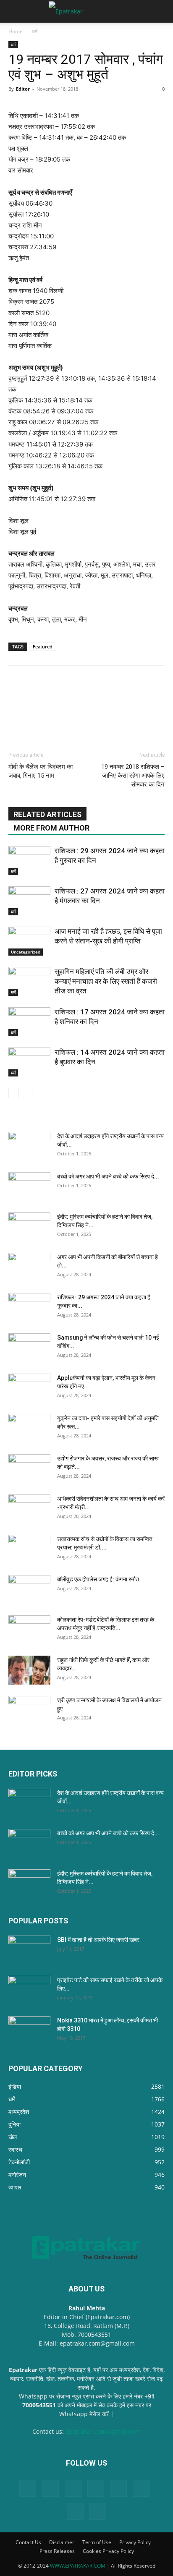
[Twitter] (75, 2511)
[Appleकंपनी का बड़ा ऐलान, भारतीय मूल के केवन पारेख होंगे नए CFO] (29, 1388)
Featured (43, 647)
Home (16, 31)
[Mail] (73, 2488)
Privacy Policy (135, 2542)
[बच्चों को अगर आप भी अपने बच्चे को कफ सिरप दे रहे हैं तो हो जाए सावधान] (29, 1187)
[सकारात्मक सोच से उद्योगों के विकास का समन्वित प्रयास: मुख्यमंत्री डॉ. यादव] (29, 1549)
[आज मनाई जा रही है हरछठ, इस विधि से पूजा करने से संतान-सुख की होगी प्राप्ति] (29, 941)
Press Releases (57, 2551)
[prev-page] (14, 1093)
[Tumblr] (141, 2488)
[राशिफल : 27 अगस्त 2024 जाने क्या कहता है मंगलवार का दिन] (29, 901)
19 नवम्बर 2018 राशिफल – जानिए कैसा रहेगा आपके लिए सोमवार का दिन (133, 776)
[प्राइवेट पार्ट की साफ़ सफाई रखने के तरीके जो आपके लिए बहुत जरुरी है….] (29, 1991)
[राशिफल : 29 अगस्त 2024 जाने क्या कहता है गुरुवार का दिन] (29, 861)
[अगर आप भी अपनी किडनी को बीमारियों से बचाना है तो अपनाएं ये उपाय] (29, 1267)
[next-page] (27, 1093)
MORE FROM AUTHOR (51, 828)
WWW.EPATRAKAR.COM (78, 2566)
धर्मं (35, 31)
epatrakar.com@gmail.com (103, 2431)
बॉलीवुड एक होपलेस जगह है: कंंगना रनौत (98, 1579)
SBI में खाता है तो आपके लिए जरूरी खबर (98, 1940)
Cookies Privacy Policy (108, 2551)
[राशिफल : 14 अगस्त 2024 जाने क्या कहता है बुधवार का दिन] (29, 1062)
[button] (14, 11)
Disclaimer (62, 2542)
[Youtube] (98, 2511)
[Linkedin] (50, 2488)
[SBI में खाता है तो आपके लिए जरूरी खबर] (29, 1950)
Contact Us (28, 2542)
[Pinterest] (96, 2488)
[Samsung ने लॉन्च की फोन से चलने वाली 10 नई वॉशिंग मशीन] (29, 1348)
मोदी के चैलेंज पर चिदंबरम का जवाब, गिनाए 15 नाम (41, 771)
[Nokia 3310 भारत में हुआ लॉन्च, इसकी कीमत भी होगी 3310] (29, 2031)
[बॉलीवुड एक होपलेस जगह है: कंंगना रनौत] (29, 1590)
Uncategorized (26, 952)
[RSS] (118, 2488)
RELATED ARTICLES (47, 814)
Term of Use (97, 2542)
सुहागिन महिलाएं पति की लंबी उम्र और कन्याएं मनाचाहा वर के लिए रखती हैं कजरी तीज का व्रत (106, 981)
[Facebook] (28, 2488)
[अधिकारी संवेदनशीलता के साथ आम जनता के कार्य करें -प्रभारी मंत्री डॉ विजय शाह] (29, 1509)
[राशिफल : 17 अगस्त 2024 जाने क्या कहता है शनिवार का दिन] (29, 1022)
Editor (23, 89)
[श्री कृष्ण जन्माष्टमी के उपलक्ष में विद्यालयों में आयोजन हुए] (29, 1711)
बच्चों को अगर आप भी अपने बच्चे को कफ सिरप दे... (108, 1176)
